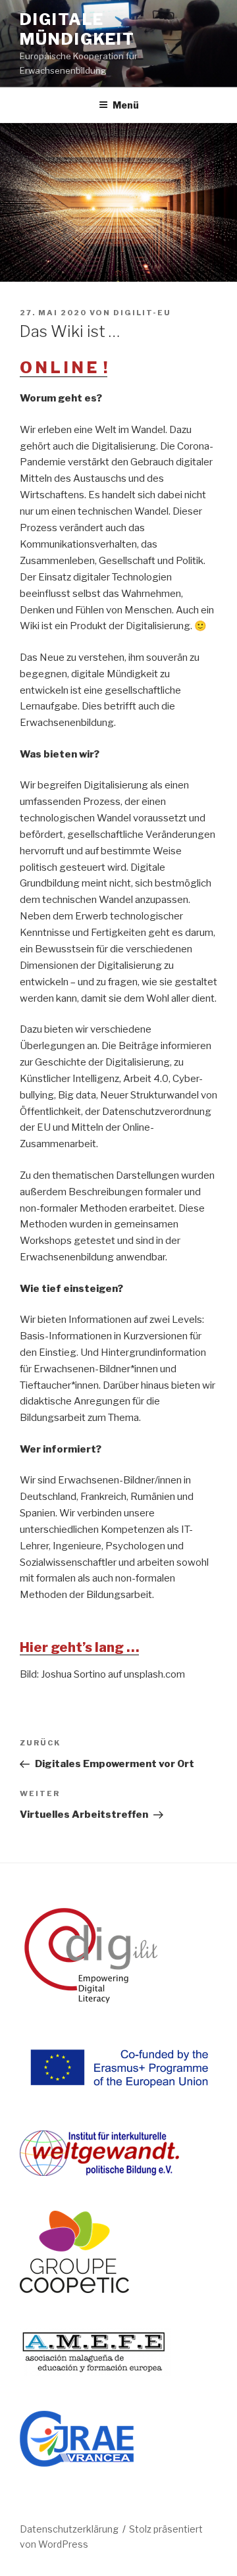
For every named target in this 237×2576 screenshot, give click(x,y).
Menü (126, 105)
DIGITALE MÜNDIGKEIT (77, 29)
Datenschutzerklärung (69, 2529)
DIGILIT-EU (142, 313)
